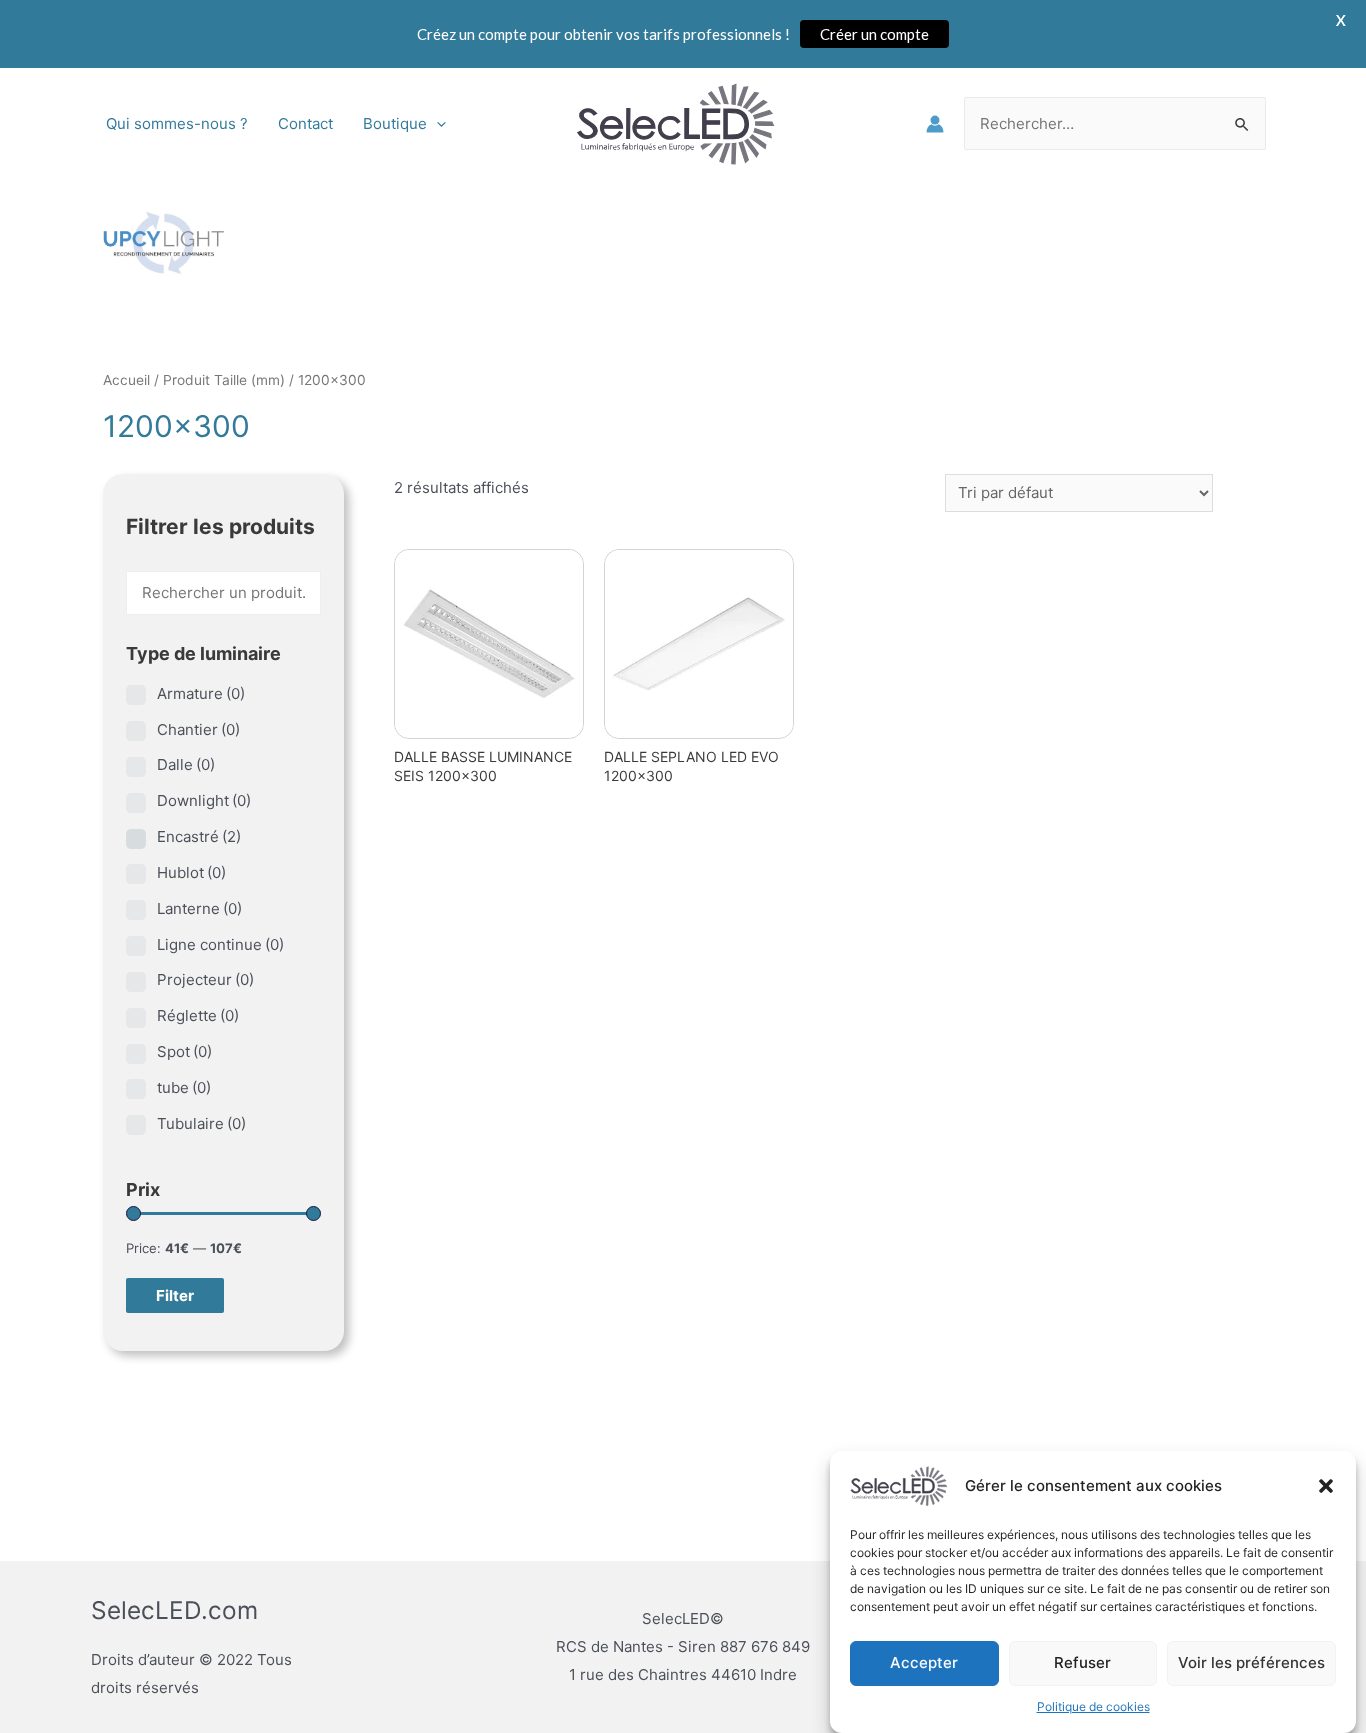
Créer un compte (874, 34)
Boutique (395, 123)
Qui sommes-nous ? (177, 123)
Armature (201, 693)
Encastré (199, 836)
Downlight (204, 800)
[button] (1326, 1486)
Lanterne (199, 908)
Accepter (924, 1662)
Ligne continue (220, 944)
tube (184, 1087)
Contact (305, 123)
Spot (184, 1051)
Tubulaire (201, 1123)
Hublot (191, 872)
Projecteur (205, 979)
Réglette (198, 1015)
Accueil (126, 380)
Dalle (186, 764)
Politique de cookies (1093, 1706)
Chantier (198, 729)
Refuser (1082, 1662)
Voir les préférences (1251, 1662)
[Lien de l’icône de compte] (935, 124)
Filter (175, 1295)
